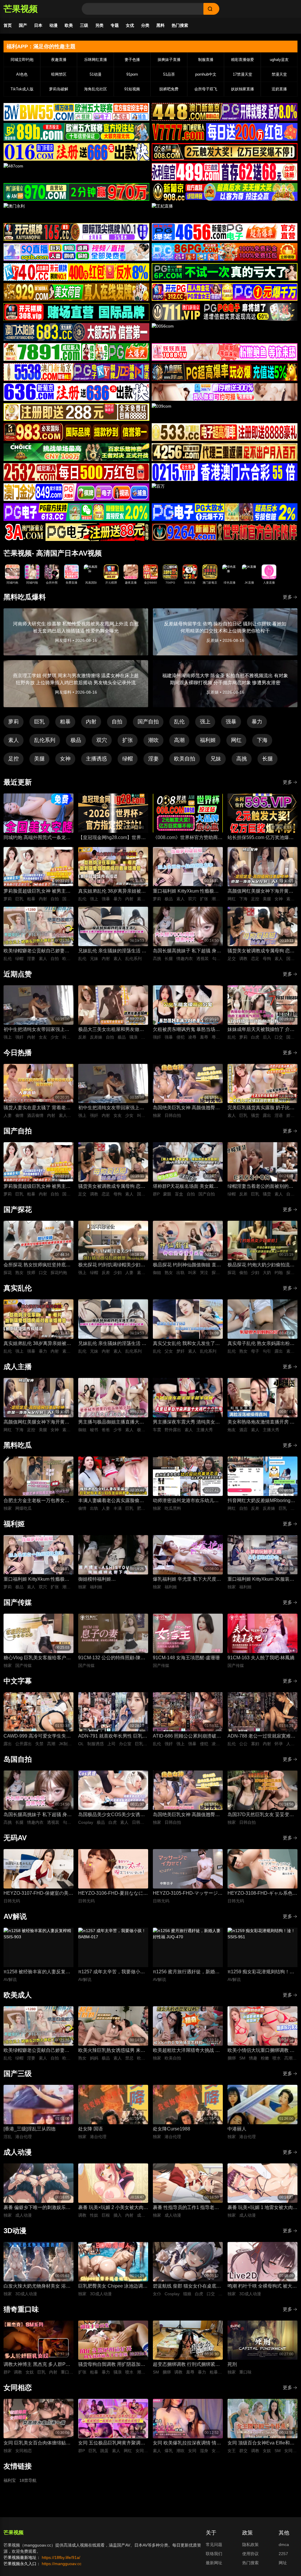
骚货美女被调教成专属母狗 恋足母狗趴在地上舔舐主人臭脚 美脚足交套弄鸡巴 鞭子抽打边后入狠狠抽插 (261, 951)
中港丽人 (237, 2129)
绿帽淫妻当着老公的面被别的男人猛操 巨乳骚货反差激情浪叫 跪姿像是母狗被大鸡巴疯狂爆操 (262, 1187)
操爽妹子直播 (169, 60)
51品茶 (169, 74)
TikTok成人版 (22, 89)
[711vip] (225, 312)
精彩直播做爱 (243, 60)
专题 (115, 25)
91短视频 (132, 89)
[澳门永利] (76, 212)
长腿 (267, 759)
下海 (262, 740)
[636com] (76, 392)
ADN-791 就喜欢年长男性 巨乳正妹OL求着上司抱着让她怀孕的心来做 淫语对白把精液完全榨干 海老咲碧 (113, 1737)
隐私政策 (250, 2545)
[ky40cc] (76, 272)
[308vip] (76, 312)
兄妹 (216, 759)
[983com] (76, 432)
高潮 (179, 740)
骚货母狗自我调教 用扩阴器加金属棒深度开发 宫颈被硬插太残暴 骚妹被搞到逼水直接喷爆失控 (112, 2365)
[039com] (225, 412)
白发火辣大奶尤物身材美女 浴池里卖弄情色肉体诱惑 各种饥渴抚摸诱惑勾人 (37, 2287)
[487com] (76, 172)
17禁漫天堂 (243, 74)
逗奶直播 (279, 89)
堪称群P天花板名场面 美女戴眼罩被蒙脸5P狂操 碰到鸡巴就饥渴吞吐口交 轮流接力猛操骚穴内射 (187, 1187)
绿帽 (128, 759)
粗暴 (65, 722)
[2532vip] (76, 472)
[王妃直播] (225, 212)
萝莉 (14, 722)
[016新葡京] (76, 152)
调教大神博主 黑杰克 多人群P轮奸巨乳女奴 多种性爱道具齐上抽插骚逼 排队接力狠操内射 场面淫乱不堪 (38, 2365)
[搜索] (211, 9)
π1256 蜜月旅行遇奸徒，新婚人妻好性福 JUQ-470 (186, 1972)
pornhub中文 (206, 74)
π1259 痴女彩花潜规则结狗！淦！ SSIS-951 (259, 1972)
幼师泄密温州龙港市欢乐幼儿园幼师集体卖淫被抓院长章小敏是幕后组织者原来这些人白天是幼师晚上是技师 (186, 1501)
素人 (14, 740)
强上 (205, 722)
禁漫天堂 (279, 74)
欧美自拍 (185, 759)
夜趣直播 (59, 60)
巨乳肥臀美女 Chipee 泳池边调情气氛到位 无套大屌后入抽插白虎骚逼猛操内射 (113, 2287)
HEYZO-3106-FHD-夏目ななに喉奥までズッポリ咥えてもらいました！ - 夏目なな (113, 1894)
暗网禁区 (59, 74)
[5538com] (76, 372)
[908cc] (225, 192)
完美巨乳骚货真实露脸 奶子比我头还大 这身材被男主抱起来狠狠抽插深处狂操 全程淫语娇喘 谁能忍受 (262, 1108)
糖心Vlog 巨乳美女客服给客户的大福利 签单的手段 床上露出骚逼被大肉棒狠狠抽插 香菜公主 (38, 1658)
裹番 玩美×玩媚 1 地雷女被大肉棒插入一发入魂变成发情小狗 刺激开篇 (262, 2208)
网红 (236, 740)
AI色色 (22, 74)
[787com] (76, 192)
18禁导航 (28, 2480)
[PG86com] (225, 252)
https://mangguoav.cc (62, 2564)
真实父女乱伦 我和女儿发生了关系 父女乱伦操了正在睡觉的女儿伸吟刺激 (186, 1344)
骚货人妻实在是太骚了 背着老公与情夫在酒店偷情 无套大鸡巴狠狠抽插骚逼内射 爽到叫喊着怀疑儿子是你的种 (37, 1108)
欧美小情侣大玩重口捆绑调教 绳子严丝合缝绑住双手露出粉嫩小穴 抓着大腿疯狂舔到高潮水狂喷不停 (261, 2051)
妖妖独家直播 (243, 89)
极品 (76, 740)
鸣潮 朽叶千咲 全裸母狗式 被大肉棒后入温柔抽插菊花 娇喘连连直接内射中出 (262, 2287)
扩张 (128, 740)
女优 (130, 25)
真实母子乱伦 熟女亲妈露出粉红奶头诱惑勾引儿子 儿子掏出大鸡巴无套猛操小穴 (261, 1344)
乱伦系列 (45, 740)
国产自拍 (148, 722)
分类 (145, 25)
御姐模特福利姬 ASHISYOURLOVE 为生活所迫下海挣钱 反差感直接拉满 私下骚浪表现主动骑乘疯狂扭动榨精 (112, 1580)
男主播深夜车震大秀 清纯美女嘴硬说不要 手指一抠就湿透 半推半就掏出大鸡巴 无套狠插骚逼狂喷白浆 (187, 1422)
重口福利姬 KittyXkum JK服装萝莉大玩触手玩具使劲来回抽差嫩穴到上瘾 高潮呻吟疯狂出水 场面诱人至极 (262, 1580)
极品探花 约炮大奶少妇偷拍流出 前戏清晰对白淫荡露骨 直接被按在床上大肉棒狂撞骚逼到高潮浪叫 (261, 1265)
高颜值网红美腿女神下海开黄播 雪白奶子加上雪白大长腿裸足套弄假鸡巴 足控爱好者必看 (260, 892)
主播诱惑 (96, 759)
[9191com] (225, 372)
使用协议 (250, 2554)
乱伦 (179, 722)
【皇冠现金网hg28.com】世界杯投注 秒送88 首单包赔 (112, 838)
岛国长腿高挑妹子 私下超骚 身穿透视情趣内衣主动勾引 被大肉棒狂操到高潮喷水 (187, 951)
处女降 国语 (91, 2129)
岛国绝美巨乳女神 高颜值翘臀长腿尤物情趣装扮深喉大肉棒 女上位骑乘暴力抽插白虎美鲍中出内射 (186, 1108)
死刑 (232, 2364)
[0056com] (225, 332)
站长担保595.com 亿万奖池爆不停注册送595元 (261, 838)
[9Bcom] (225, 272)
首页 (8, 25)
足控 (14, 759)
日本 (38, 25)
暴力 (257, 722)
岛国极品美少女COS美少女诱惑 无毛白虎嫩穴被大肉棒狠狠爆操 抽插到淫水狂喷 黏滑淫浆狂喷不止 (112, 1815)
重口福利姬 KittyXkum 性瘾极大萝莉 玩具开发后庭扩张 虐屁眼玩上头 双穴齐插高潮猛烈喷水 (187, 892)
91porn (132, 74)
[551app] (225, 352)
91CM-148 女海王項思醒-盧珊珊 (186, 1658)
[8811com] (76, 532)
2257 (283, 2554)
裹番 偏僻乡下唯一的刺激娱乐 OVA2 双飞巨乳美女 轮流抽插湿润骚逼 (37, 2208)
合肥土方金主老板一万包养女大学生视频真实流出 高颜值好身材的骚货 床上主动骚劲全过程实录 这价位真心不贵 (37, 1501)
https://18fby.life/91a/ (61, 2557)
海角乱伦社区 (96, 89)
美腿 (39, 759)
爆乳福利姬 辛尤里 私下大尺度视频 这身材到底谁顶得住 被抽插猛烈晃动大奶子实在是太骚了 (187, 1580)
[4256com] (225, 452)
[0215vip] (225, 472)
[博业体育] (76, 132)
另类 (99, 25)
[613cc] (76, 512)
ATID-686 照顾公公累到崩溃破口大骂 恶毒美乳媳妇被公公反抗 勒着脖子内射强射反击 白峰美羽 (187, 1737)
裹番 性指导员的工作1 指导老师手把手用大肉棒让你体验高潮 (186, 2208)
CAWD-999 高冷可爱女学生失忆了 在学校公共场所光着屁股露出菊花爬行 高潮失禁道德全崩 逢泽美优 (38, 1737)
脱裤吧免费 (169, 89)
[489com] (225, 172)
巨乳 (39, 722)
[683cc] (76, 332)
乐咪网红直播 (96, 60)
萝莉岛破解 (59, 89)
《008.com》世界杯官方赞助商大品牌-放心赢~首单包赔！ (188, 838)
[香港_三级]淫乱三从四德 (30, 2129)
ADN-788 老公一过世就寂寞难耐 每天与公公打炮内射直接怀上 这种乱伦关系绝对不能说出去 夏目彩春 (261, 1737)
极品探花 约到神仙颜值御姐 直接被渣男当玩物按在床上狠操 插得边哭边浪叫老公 (187, 1265)
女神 (65, 759)
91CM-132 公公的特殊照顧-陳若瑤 (112, 1658)
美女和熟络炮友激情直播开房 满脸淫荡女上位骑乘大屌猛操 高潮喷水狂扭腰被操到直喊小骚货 (261, 1422)
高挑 (242, 759)
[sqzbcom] (76, 252)
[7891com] (76, 352)
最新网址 (214, 2563)
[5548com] (76, 412)
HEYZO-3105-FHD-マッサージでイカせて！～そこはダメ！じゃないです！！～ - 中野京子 (188, 1894)
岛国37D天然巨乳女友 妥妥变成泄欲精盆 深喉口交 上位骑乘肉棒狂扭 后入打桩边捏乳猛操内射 (262, 1815)
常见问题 (214, 2545)
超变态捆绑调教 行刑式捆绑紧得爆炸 (186, 2365)
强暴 (231, 722)
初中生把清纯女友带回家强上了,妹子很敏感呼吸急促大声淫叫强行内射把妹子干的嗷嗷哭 (37, 1030)
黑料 (160, 25)
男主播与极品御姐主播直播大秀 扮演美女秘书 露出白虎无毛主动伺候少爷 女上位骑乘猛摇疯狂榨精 (112, 1422)
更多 (287, 597)
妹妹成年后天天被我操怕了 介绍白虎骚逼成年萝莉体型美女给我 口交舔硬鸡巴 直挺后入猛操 (261, 1030)
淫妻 (153, 759)
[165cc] (76, 232)
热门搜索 (180, 25)
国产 (23, 25)
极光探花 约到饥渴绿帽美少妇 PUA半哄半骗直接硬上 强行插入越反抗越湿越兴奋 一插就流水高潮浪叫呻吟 (112, 1265)
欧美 (69, 25)
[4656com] (225, 232)
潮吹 (153, 740)
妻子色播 (132, 60)
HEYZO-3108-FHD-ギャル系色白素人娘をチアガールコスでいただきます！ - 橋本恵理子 (262, 1894)
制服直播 (206, 60)
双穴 (102, 740)
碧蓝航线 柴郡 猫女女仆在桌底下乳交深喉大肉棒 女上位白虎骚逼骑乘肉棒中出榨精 (187, 2287)
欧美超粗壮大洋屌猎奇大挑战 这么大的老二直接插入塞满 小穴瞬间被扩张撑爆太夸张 (186, 2051)
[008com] (225, 152)
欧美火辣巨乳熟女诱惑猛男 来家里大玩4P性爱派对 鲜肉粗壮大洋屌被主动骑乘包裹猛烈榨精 (112, 2051)
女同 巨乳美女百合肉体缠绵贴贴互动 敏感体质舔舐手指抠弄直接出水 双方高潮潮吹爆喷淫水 (37, 2443)
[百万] (225, 492)
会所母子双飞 (206, 89)
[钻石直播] (225, 392)
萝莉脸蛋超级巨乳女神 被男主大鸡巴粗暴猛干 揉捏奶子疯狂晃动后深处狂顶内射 (37, 892)
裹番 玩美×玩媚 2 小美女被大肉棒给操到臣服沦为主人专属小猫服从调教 (113, 2208)
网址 (283, 2563)
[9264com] (225, 532)
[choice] (76, 452)
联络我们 (214, 2554)
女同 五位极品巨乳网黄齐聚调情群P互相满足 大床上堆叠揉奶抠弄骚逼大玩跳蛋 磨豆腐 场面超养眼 (112, 2443)
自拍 (117, 722)
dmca (284, 2545)
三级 (84, 25)
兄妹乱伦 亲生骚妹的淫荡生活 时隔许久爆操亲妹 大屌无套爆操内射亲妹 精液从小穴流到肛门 (112, 951)
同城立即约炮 (22, 60)
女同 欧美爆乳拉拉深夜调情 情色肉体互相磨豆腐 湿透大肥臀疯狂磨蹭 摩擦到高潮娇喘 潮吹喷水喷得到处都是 (187, 2443)
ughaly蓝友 (279, 60)
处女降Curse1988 (172, 2129)
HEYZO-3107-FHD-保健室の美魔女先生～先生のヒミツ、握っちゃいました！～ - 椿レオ (38, 1894)
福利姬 (208, 740)
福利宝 (10, 2480)
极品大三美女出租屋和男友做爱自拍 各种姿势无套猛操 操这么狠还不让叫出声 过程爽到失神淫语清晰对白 (112, 1030)
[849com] (76, 492)
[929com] (76, 292)
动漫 (53, 25)
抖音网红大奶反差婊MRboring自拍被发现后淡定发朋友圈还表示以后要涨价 (261, 1501)
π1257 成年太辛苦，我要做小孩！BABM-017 (109, 1972)
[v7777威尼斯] (225, 132)
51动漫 (96, 74)
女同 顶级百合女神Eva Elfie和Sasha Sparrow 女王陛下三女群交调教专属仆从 (261, 2443)
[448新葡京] (225, 112)
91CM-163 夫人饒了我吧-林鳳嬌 (261, 1658)
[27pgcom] (225, 292)
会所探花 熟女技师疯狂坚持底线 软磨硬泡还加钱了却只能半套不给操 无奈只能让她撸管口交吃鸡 (37, 1265)
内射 (91, 722)
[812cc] (225, 512)
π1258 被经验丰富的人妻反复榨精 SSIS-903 (37, 1972)
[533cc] (225, 432)
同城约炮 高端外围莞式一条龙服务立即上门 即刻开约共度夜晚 (37, 838)
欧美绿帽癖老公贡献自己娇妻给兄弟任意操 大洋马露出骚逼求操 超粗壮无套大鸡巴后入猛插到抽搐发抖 (37, 951)
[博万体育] (76, 112)
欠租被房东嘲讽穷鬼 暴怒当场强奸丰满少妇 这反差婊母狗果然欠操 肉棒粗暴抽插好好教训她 (186, 1030)
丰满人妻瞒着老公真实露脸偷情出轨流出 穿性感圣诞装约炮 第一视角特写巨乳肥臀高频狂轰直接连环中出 (112, 1501)
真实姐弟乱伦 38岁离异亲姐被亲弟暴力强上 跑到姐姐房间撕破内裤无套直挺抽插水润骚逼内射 (112, 892)
